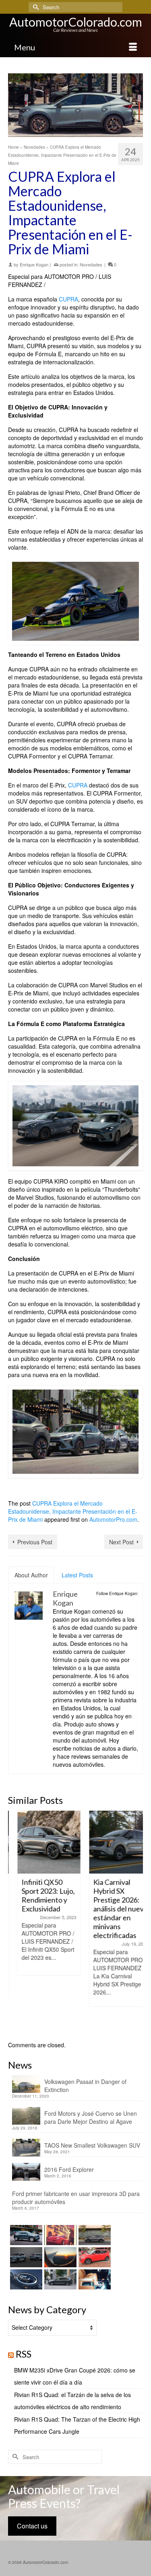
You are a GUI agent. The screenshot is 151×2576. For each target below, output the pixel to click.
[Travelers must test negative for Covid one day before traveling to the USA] (59, 2257)
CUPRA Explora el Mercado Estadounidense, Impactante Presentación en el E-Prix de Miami (73, 1511)
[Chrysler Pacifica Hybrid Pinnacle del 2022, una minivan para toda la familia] (59, 2279)
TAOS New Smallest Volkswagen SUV (92, 2145)
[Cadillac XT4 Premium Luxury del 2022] (25, 2235)
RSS (24, 2354)
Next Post (121, 1542)
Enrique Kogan (34, 264)
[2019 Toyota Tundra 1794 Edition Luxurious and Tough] (94, 2279)
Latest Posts (77, 1575)
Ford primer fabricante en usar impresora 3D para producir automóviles (76, 2198)
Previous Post (35, 1542)
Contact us (32, 2526)
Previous (15, 1922)
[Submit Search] (35, 7)
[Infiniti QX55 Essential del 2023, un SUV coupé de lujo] (94, 2235)
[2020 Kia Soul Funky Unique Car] (94, 2257)
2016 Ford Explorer (69, 2169)
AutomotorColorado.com (76, 22)
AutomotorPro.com (113, 1519)
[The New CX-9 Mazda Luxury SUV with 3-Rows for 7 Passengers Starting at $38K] (25, 2257)
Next (136, 1922)
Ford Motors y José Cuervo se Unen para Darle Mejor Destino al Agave (91, 2117)
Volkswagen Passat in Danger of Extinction (85, 2086)
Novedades (91, 264)
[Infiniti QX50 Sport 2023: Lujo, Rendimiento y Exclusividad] (40, 1842)
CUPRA (68, 299)
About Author (31, 1575)
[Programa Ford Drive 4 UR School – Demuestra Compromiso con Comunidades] (25, 2279)
